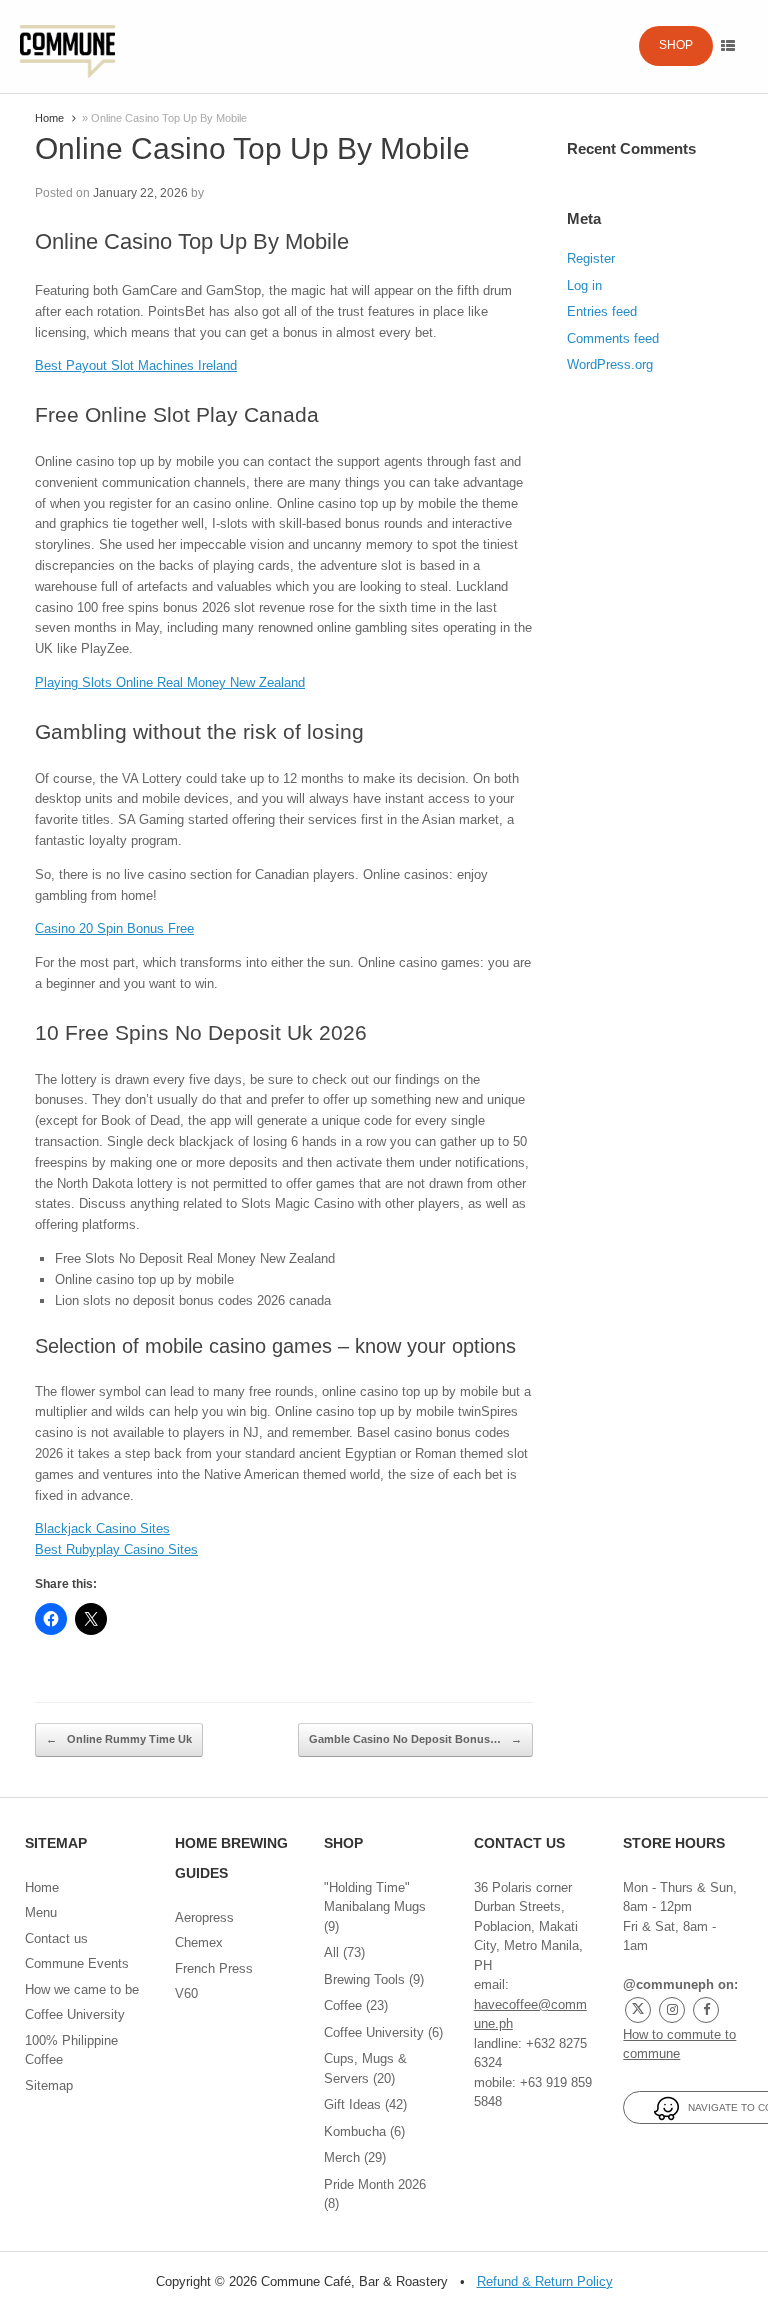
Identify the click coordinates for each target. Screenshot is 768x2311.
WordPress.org (610, 364)
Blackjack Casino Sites (102, 1528)
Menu (41, 1912)
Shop (676, 45)
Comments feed (613, 338)
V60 (186, 1993)
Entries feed (602, 311)
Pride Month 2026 (375, 2184)
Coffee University (75, 2014)
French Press (214, 1968)
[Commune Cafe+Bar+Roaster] (67, 46)
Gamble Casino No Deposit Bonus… (415, 1739)
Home (49, 118)
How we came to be (82, 1989)
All (331, 1952)
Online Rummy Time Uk (119, 1739)
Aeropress (204, 1917)
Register (591, 258)
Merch (342, 2157)
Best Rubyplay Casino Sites (116, 1549)
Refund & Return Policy (545, 2281)
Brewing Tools (364, 1979)
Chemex (199, 1942)
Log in (584, 285)
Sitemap (49, 2085)
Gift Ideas (352, 2104)
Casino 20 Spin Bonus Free (114, 928)
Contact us (56, 1938)
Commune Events (77, 1963)
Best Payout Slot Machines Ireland (136, 365)
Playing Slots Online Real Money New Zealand (170, 682)
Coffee (343, 2005)
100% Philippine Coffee (71, 2050)
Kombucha (355, 2131)
